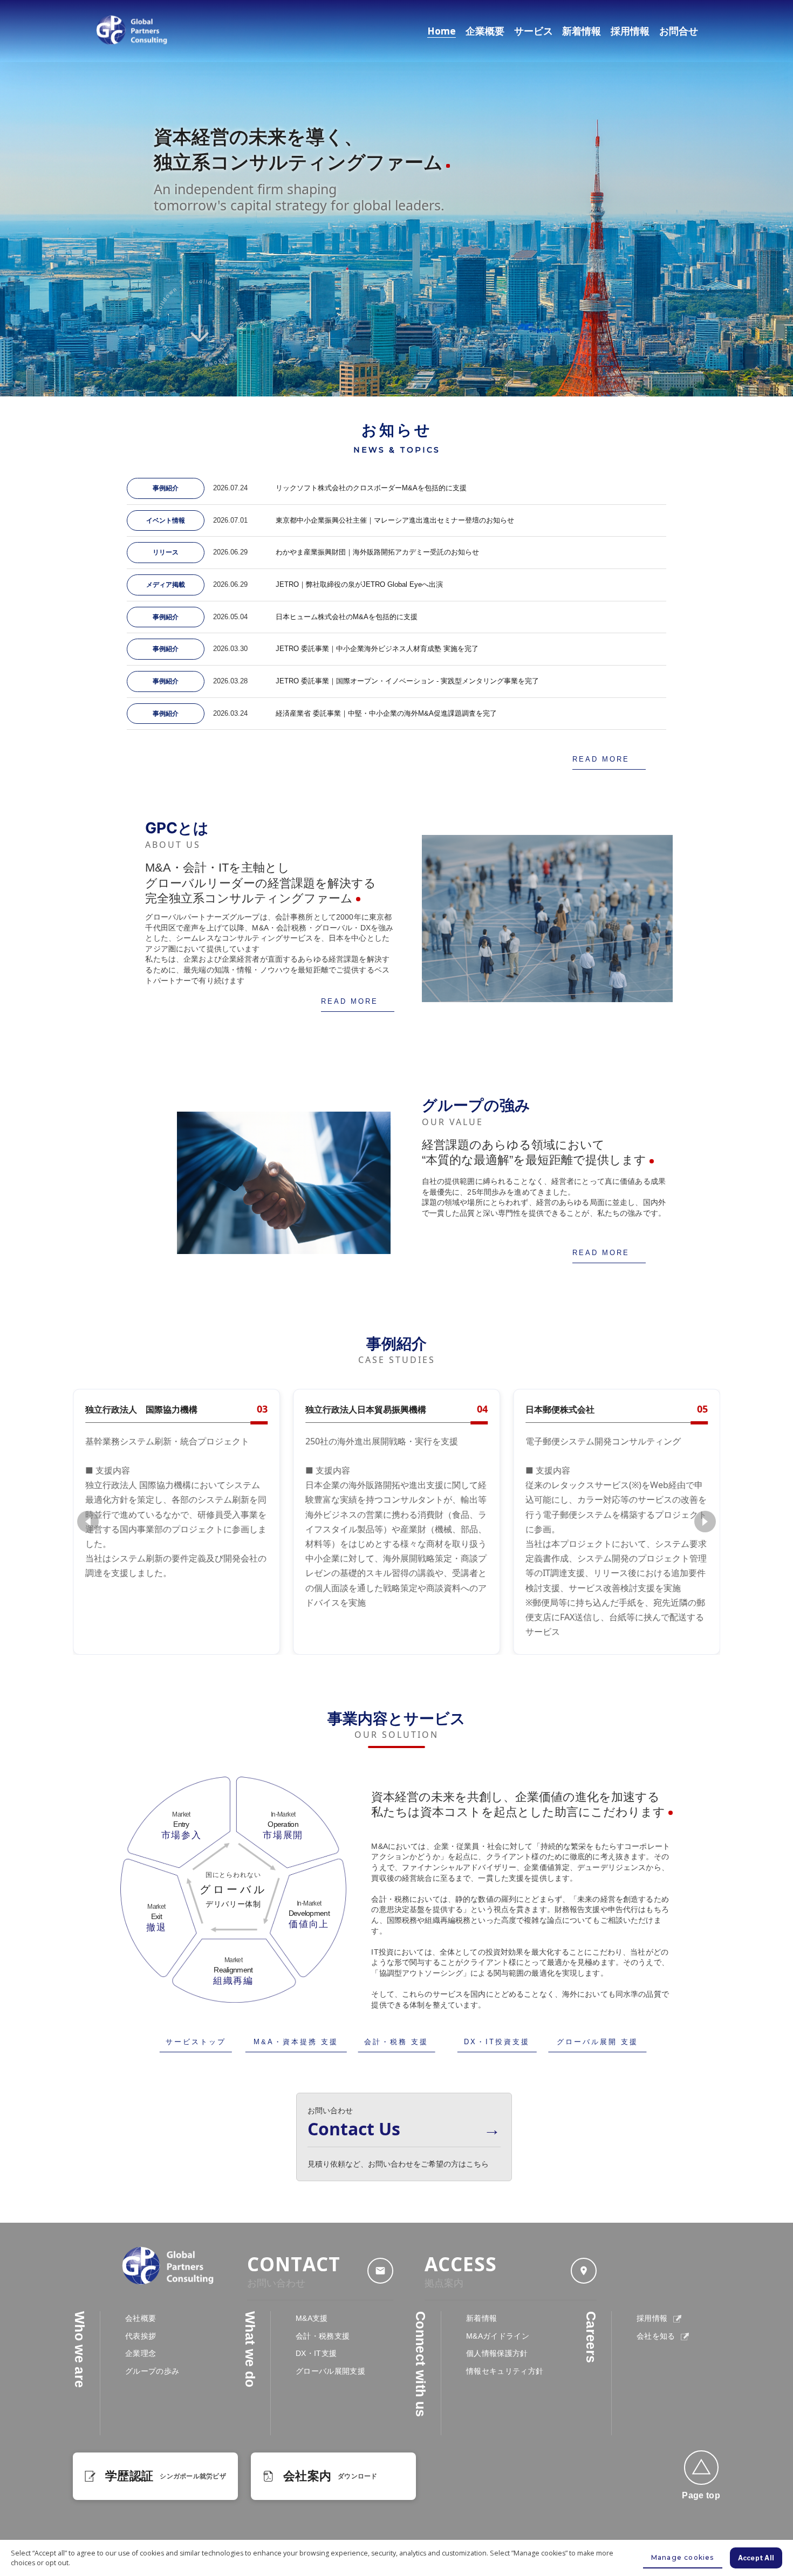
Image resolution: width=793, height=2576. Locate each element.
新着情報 (582, 31)
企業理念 (141, 2353)
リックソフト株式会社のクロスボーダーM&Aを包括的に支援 (371, 488)
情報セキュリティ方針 (505, 2371)
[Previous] (88, 1522)
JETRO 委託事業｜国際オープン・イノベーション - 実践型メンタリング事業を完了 (407, 681)
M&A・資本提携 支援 (296, 2042)
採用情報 (630, 31)
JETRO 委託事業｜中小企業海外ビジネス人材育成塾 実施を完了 (377, 649)
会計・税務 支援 (396, 2042)
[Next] (705, 1522)
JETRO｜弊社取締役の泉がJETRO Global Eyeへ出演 (359, 584)
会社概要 (141, 2318)
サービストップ (196, 2042)
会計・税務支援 (323, 2336)
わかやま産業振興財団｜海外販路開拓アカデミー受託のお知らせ (377, 552)
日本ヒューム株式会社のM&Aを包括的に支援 (347, 617)
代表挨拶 (141, 2336)
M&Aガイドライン (498, 2336)
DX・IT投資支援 (497, 2042)
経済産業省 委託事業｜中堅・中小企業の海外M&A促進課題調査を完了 (386, 713)
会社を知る (657, 2336)
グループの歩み (152, 2371)
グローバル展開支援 (330, 2371)
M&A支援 (312, 2318)
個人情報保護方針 (497, 2353)
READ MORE (601, 759)
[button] (701, 2468)
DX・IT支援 (316, 2353)
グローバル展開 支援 (597, 2042)
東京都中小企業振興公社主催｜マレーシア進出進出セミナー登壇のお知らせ (395, 520)
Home (442, 31)
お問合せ (679, 31)
